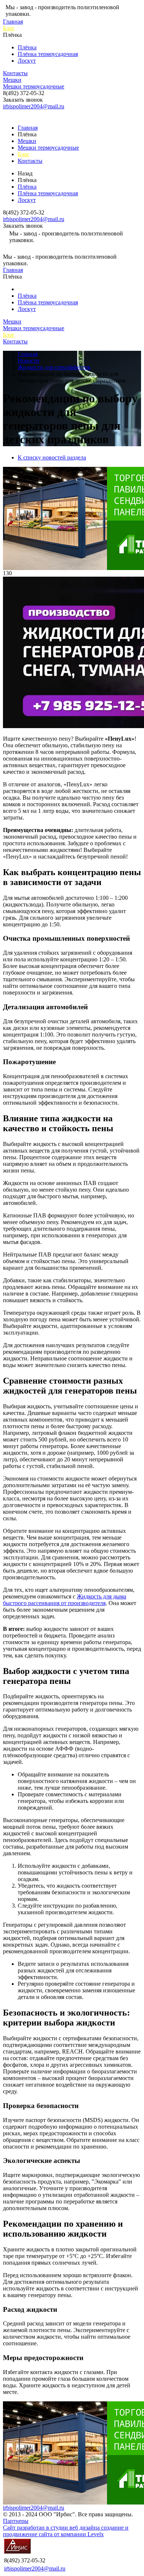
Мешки (12, 80)
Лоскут (27, 61)
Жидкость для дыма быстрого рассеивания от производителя (65, 1600)
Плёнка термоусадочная (48, 54)
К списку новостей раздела (52, 457)
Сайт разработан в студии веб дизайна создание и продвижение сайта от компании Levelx (66, 2531)
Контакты (15, 73)
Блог (9, 28)
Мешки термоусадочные (34, 86)
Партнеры (16, 2521)
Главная (13, 22)
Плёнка (27, 47)
